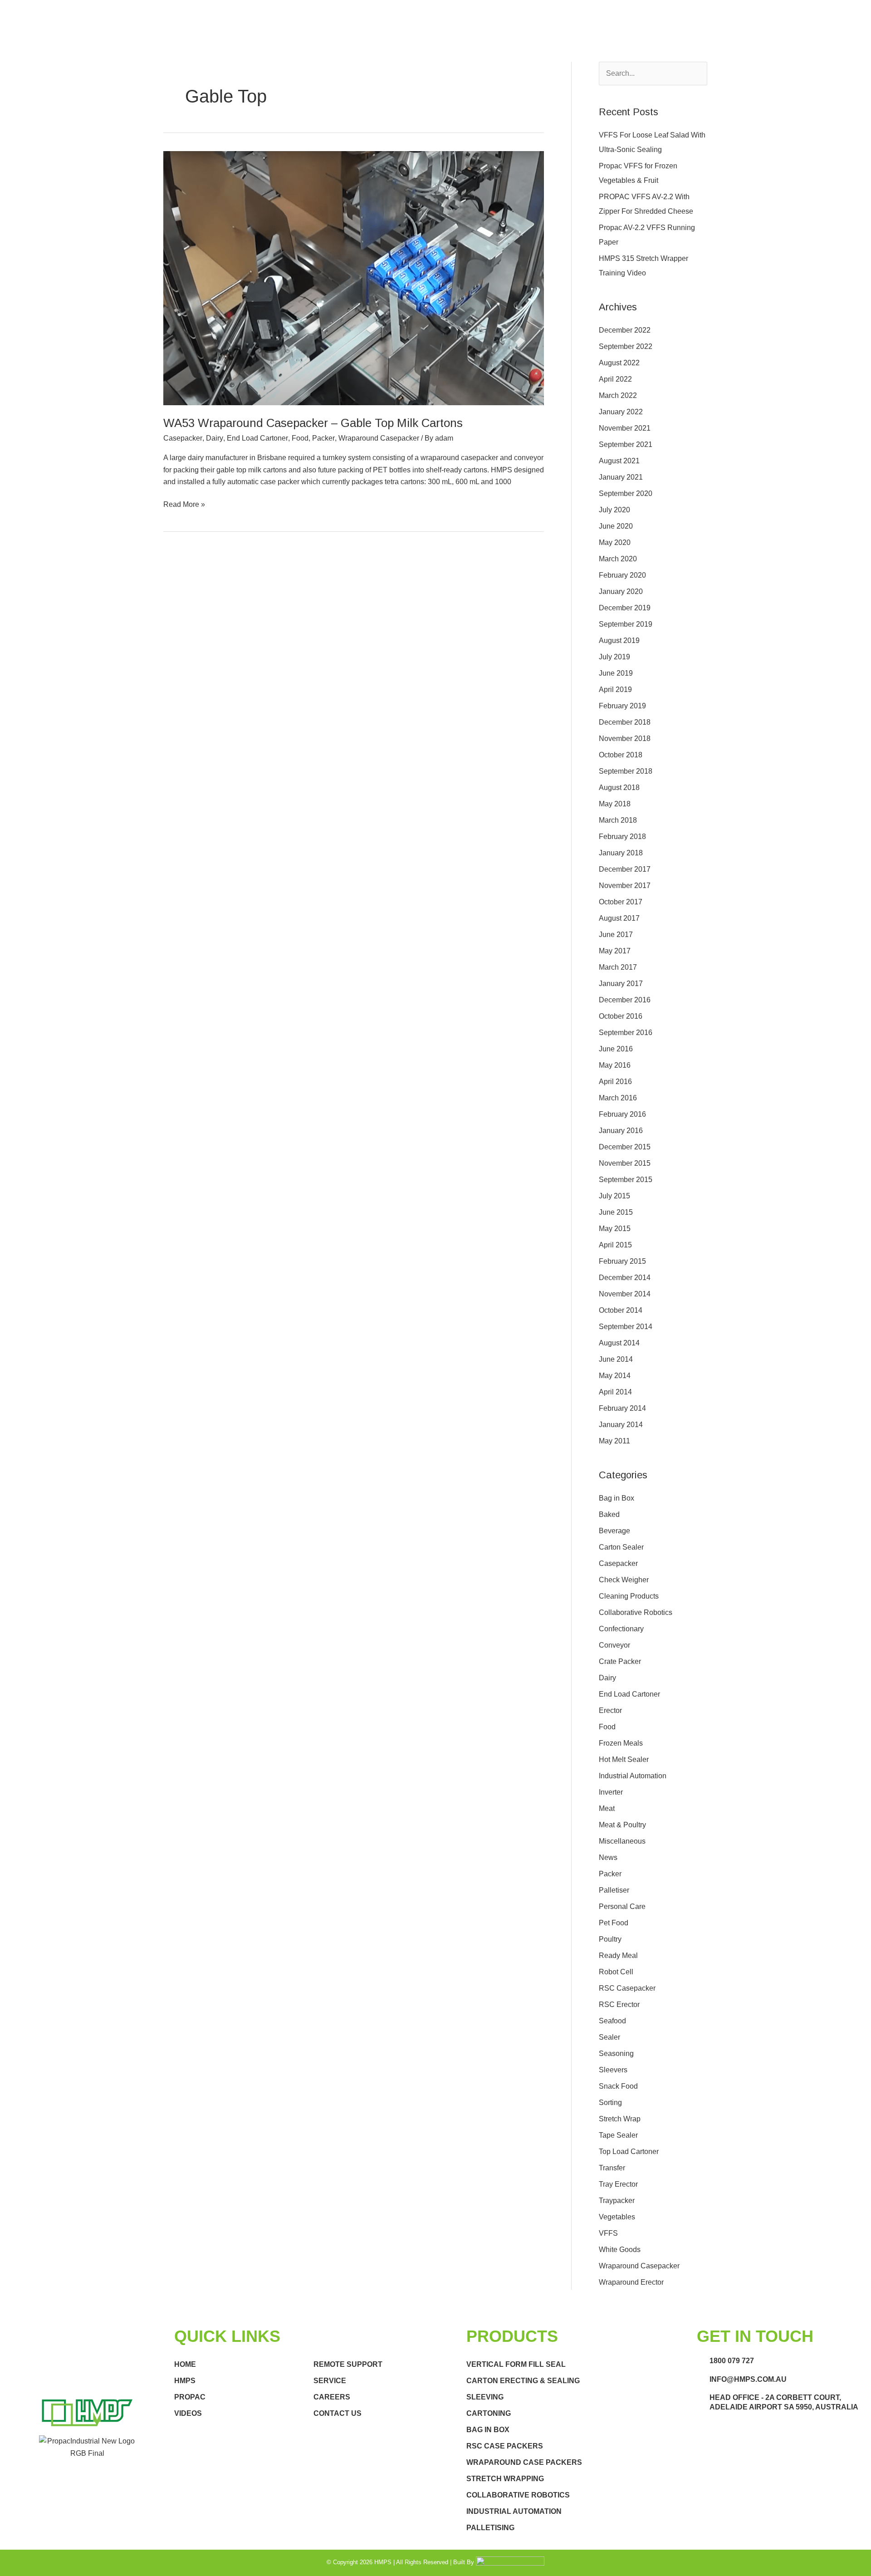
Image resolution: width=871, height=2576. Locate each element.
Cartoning (489, 2413)
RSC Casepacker (627, 1988)
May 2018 (615, 804)
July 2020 (614, 510)
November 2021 (625, 428)
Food (300, 438)
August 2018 (619, 788)
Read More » (184, 503)
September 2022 (626, 346)
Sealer (609, 2037)
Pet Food (614, 1923)
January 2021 (621, 477)
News (608, 1857)
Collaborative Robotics (636, 1612)
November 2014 (625, 1294)
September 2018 (626, 771)
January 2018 (621, 853)
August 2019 (619, 640)
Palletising (490, 2528)
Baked (609, 1514)
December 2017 (625, 869)
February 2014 (622, 1408)
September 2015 (626, 1180)
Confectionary (621, 1629)
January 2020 (621, 591)
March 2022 (618, 395)
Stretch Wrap (620, 2119)
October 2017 (621, 902)
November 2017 (625, 886)
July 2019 (614, 657)
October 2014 (621, 1310)
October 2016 (621, 1016)
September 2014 (626, 1327)
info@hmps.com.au (748, 2379)
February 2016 (622, 1114)
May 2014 (615, 1376)
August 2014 (619, 1343)
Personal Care (622, 1906)
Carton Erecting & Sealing (523, 2381)
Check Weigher (624, 1580)
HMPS (185, 2381)
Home (185, 2364)
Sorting (610, 2103)
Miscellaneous (622, 1841)
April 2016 (615, 1082)
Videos (188, 2413)
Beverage (614, 1531)
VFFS (608, 2233)
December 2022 (625, 330)
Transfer (612, 2168)
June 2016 (616, 1049)
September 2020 (626, 493)
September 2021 (626, 444)
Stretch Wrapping (505, 2479)
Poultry (610, 1939)
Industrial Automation (633, 1776)
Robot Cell (616, 1972)
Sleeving (485, 2397)
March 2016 (618, 1098)
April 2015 (615, 1245)
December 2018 (625, 722)
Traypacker (617, 2201)
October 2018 (621, 755)
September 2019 (626, 624)
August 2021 (619, 461)
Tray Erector (618, 2184)
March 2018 (618, 820)
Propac (190, 2397)
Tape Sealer (618, 2135)
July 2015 (614, 1196)
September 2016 (626, 1033)
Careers (332, 2397)
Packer (323, 438)
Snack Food (618, 2086)
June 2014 (616, 1359)
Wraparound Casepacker (379, 438)
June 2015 (616, 1212)
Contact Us (338, 2413)
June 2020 (616, 526)
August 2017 (619, 918)
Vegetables (617, 2217)
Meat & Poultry (622, 1825)
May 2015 (615, 1229)
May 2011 (614, 1441)
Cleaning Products (629, 1596)
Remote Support (348, 2364)
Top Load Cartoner (629, 2152)
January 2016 (621, 1131)
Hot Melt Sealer (624, 1759)
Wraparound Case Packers (524, 2462)
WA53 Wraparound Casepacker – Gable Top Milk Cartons (313, 423)
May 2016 (615, 1065)
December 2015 (625, 1147)
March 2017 (618, 967)
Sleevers (613, 2070)
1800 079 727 (732, 2361)
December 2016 (625, 1000)
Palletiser (614, 1890)
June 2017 (616, 935)
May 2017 (615, 951)
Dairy (215, 438)
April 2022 (615, 379)
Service (330, 2381)
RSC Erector (619, 2004)
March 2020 (618, 559)
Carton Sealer (621, 1547)
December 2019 (625, 608)
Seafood (612, 2021)
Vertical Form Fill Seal (516, 2364)
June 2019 (616, 673)
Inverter (611, 1792)
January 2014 (621, 1425)
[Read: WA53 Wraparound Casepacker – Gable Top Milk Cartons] (354, 277)
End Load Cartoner (257, 438)
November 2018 (625, 738)
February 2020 (622, 575)
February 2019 (622, 706)
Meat (607, 1808)
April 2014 (615, 1392)
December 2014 (625, 1278)
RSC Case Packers (505, 2446)
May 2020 (615, 542)
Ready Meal (618, 1955)
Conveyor (614, 1645)
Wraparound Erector (631, 2282)
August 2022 (619, 363)
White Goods (620, 2250)
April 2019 (615, 689)
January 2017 (621, 984)
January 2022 (621, 412)
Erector (610, 1710)
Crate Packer (620, 1661)
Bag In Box (488, 2430)
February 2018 (622, 837)
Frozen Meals (621, 1743)
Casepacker (183, 438)
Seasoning (616, 2053)
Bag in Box (617, 1498)
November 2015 (625, 1163)
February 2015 (622, 1261)
